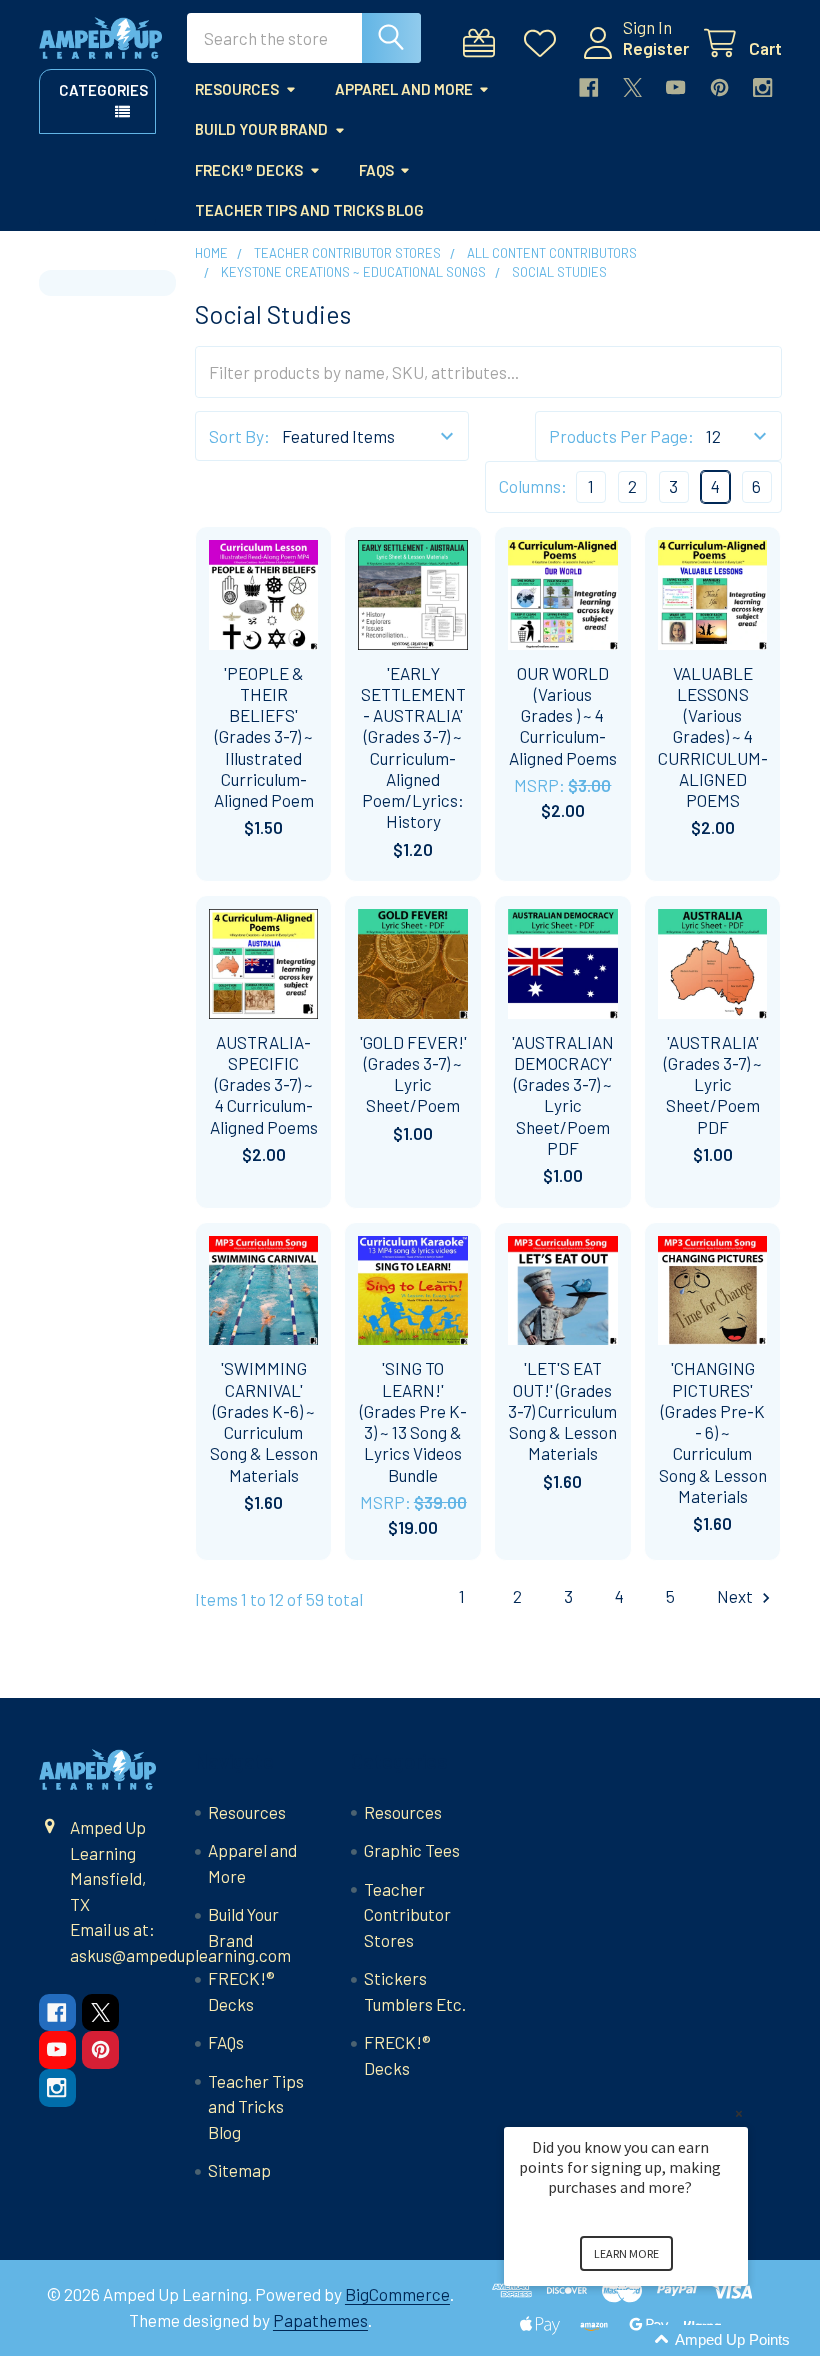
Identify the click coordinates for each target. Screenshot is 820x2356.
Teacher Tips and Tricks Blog (309, 210)
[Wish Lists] (545, 43)
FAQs (376, 170)
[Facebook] (588, 87)
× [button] (739, 2113)
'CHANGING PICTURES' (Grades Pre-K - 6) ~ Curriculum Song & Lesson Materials (713, 1432)
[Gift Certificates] (484, 43)
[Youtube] (675, 87)
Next (736, 1596)
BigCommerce (397, 2294)
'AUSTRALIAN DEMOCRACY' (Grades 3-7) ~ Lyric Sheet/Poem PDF (563, 1095)
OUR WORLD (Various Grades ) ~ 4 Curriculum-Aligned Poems (563, 715)
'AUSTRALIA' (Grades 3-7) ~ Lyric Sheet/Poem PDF (713, 1084)
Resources (237, 89)
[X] (632, 87)
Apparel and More (404, 89)
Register (656, 48)
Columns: (533, 486)
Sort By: (239, 436)
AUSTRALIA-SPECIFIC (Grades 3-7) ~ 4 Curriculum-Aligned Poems (264, 1084)
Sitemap (239, 2170)
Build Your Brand (261, 129)
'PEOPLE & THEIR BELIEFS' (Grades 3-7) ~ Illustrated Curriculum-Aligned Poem (264, 737)
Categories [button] (103, 90)
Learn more (626, 2253)
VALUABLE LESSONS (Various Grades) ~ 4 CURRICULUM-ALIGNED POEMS (713, 737)
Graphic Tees (412, 1850)
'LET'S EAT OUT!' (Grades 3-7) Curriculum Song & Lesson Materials (562, 1410)
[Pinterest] (719, 87)
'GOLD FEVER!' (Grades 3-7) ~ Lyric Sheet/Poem (413, 1074)
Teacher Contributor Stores (407, 1914)
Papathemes (320, 2320)
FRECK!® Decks (249, 170)
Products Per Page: (621, 436)
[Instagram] (762, 87)
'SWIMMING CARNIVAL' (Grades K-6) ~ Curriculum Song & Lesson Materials (264, 1421)
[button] (650, 2340)
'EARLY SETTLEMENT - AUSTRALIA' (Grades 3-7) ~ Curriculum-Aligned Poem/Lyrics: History (413, 747)
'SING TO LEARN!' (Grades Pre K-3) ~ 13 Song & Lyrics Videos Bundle (413, 1421)
